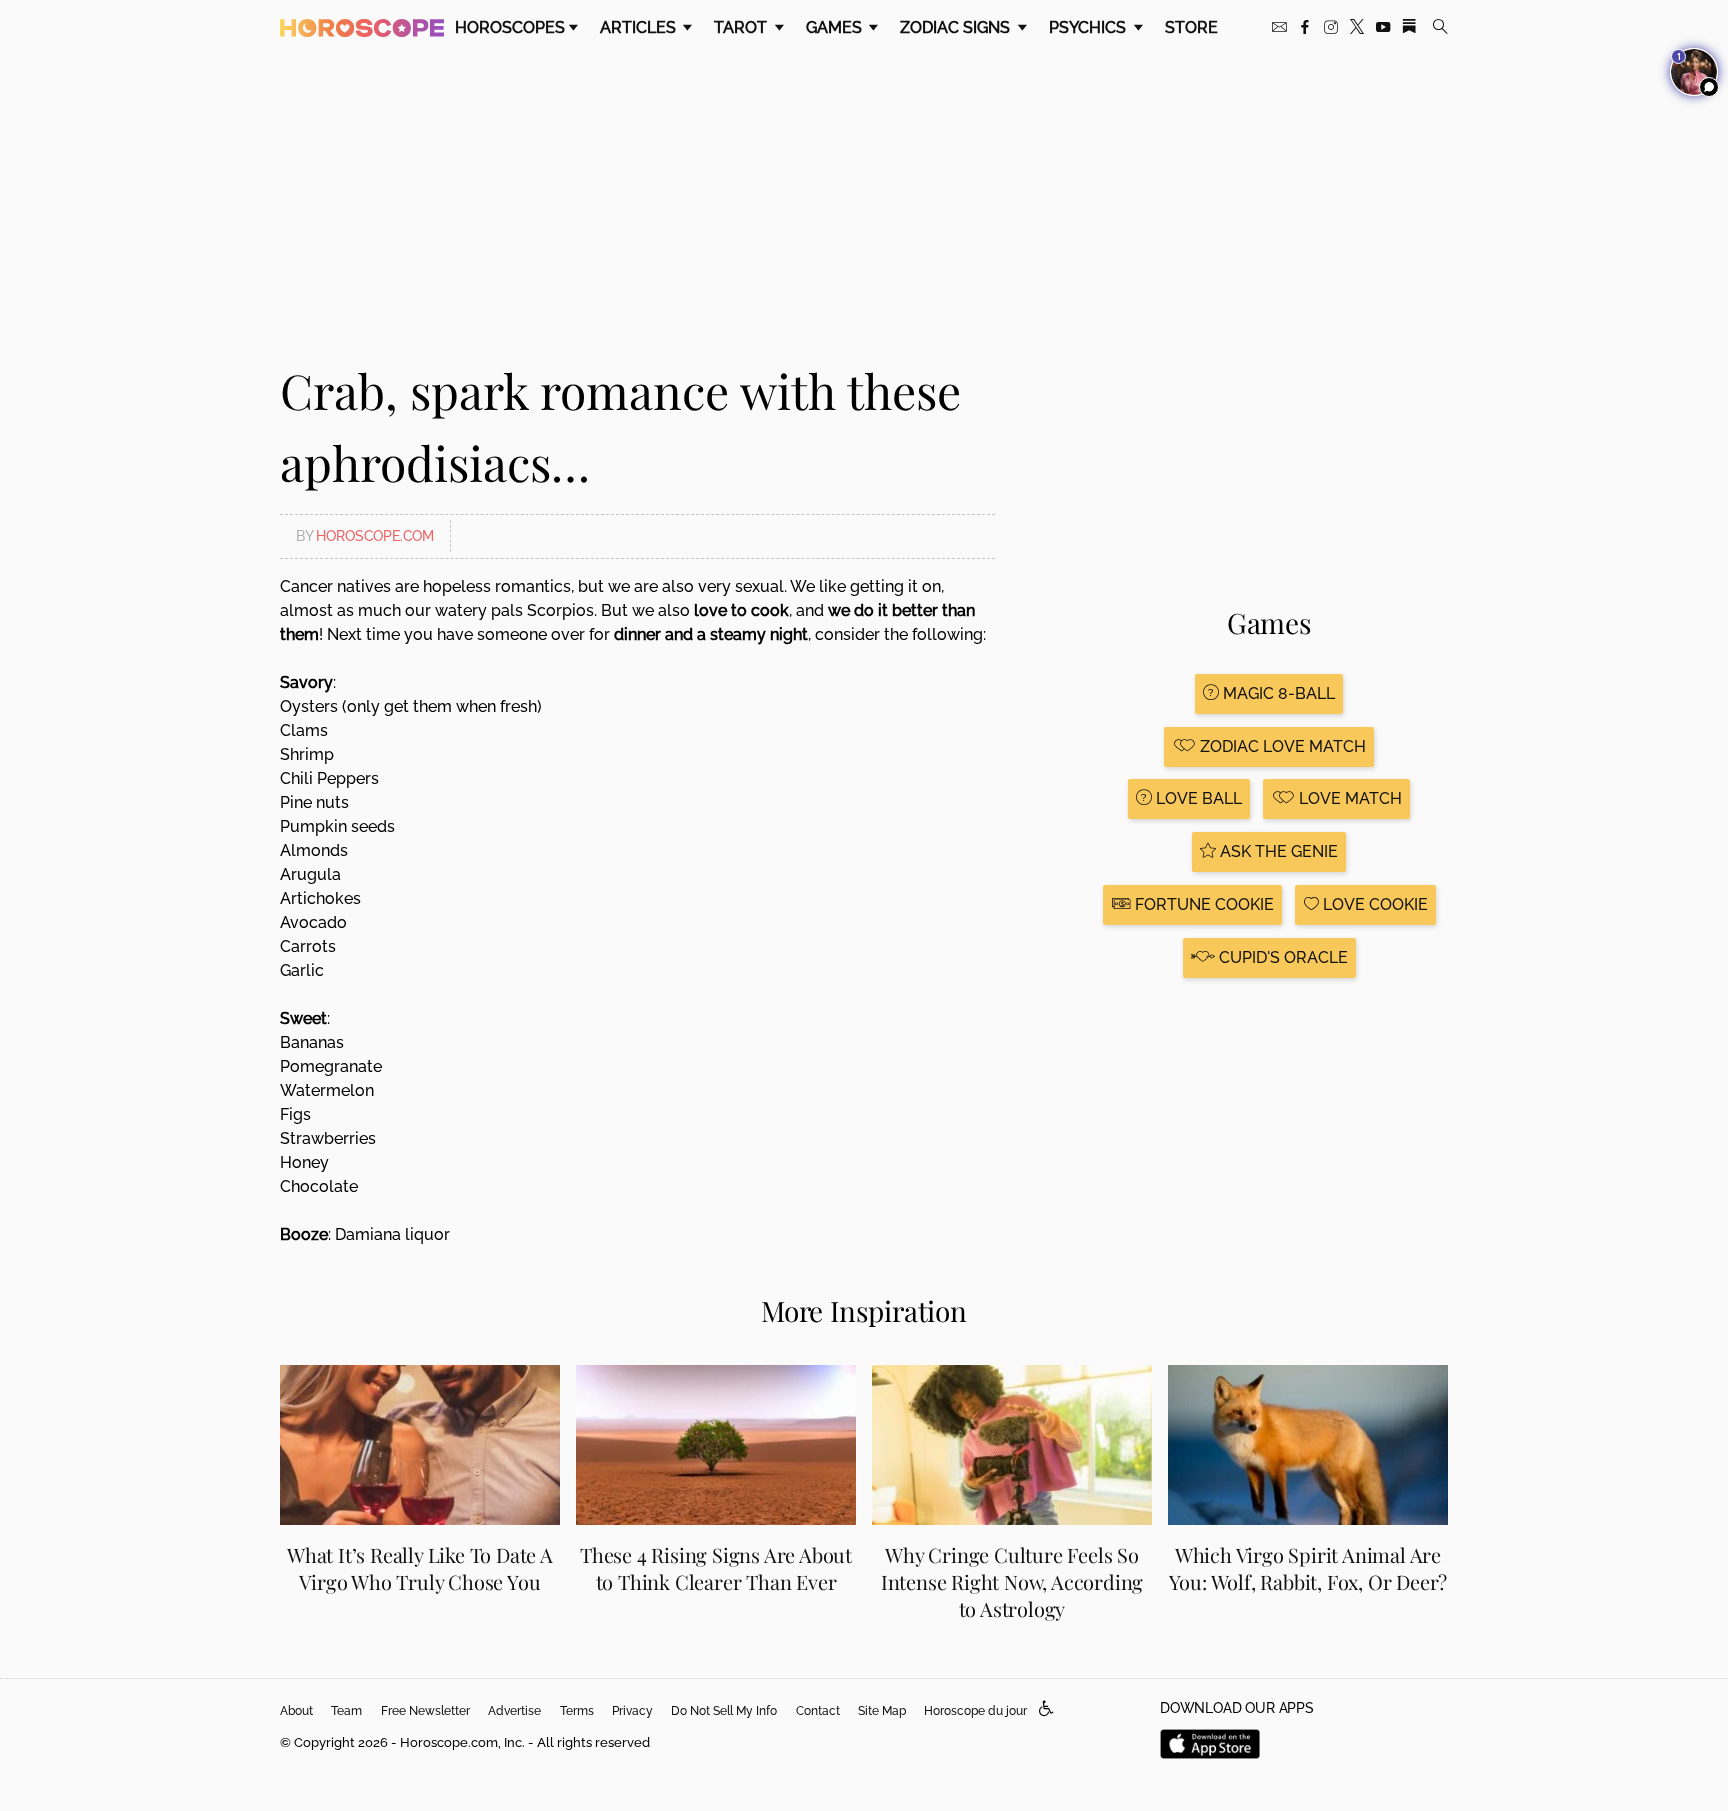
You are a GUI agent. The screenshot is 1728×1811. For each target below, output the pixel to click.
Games (836, 27)
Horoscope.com (375, 536)
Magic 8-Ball (1277, 693)
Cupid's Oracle (1281, 957)
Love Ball (1197, 798)
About (296, 1711)
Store (1191, 27)
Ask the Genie (1277, 851)
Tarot (742, 27)
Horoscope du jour (975, 1711)
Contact (818, 1711)
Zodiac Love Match (1281, 746)
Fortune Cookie (1202, 904)
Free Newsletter (425, 1711)
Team (346, 1711)
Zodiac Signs (957, 27)
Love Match (1348, 798)
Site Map (882, 1711)
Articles (640, 27)
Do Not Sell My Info (724, 1711)
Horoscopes (510, 27)
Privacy (632, 1711)
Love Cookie (1373, 904)
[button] (1046, 1709)
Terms (577, 1711)
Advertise (514, 1711)
